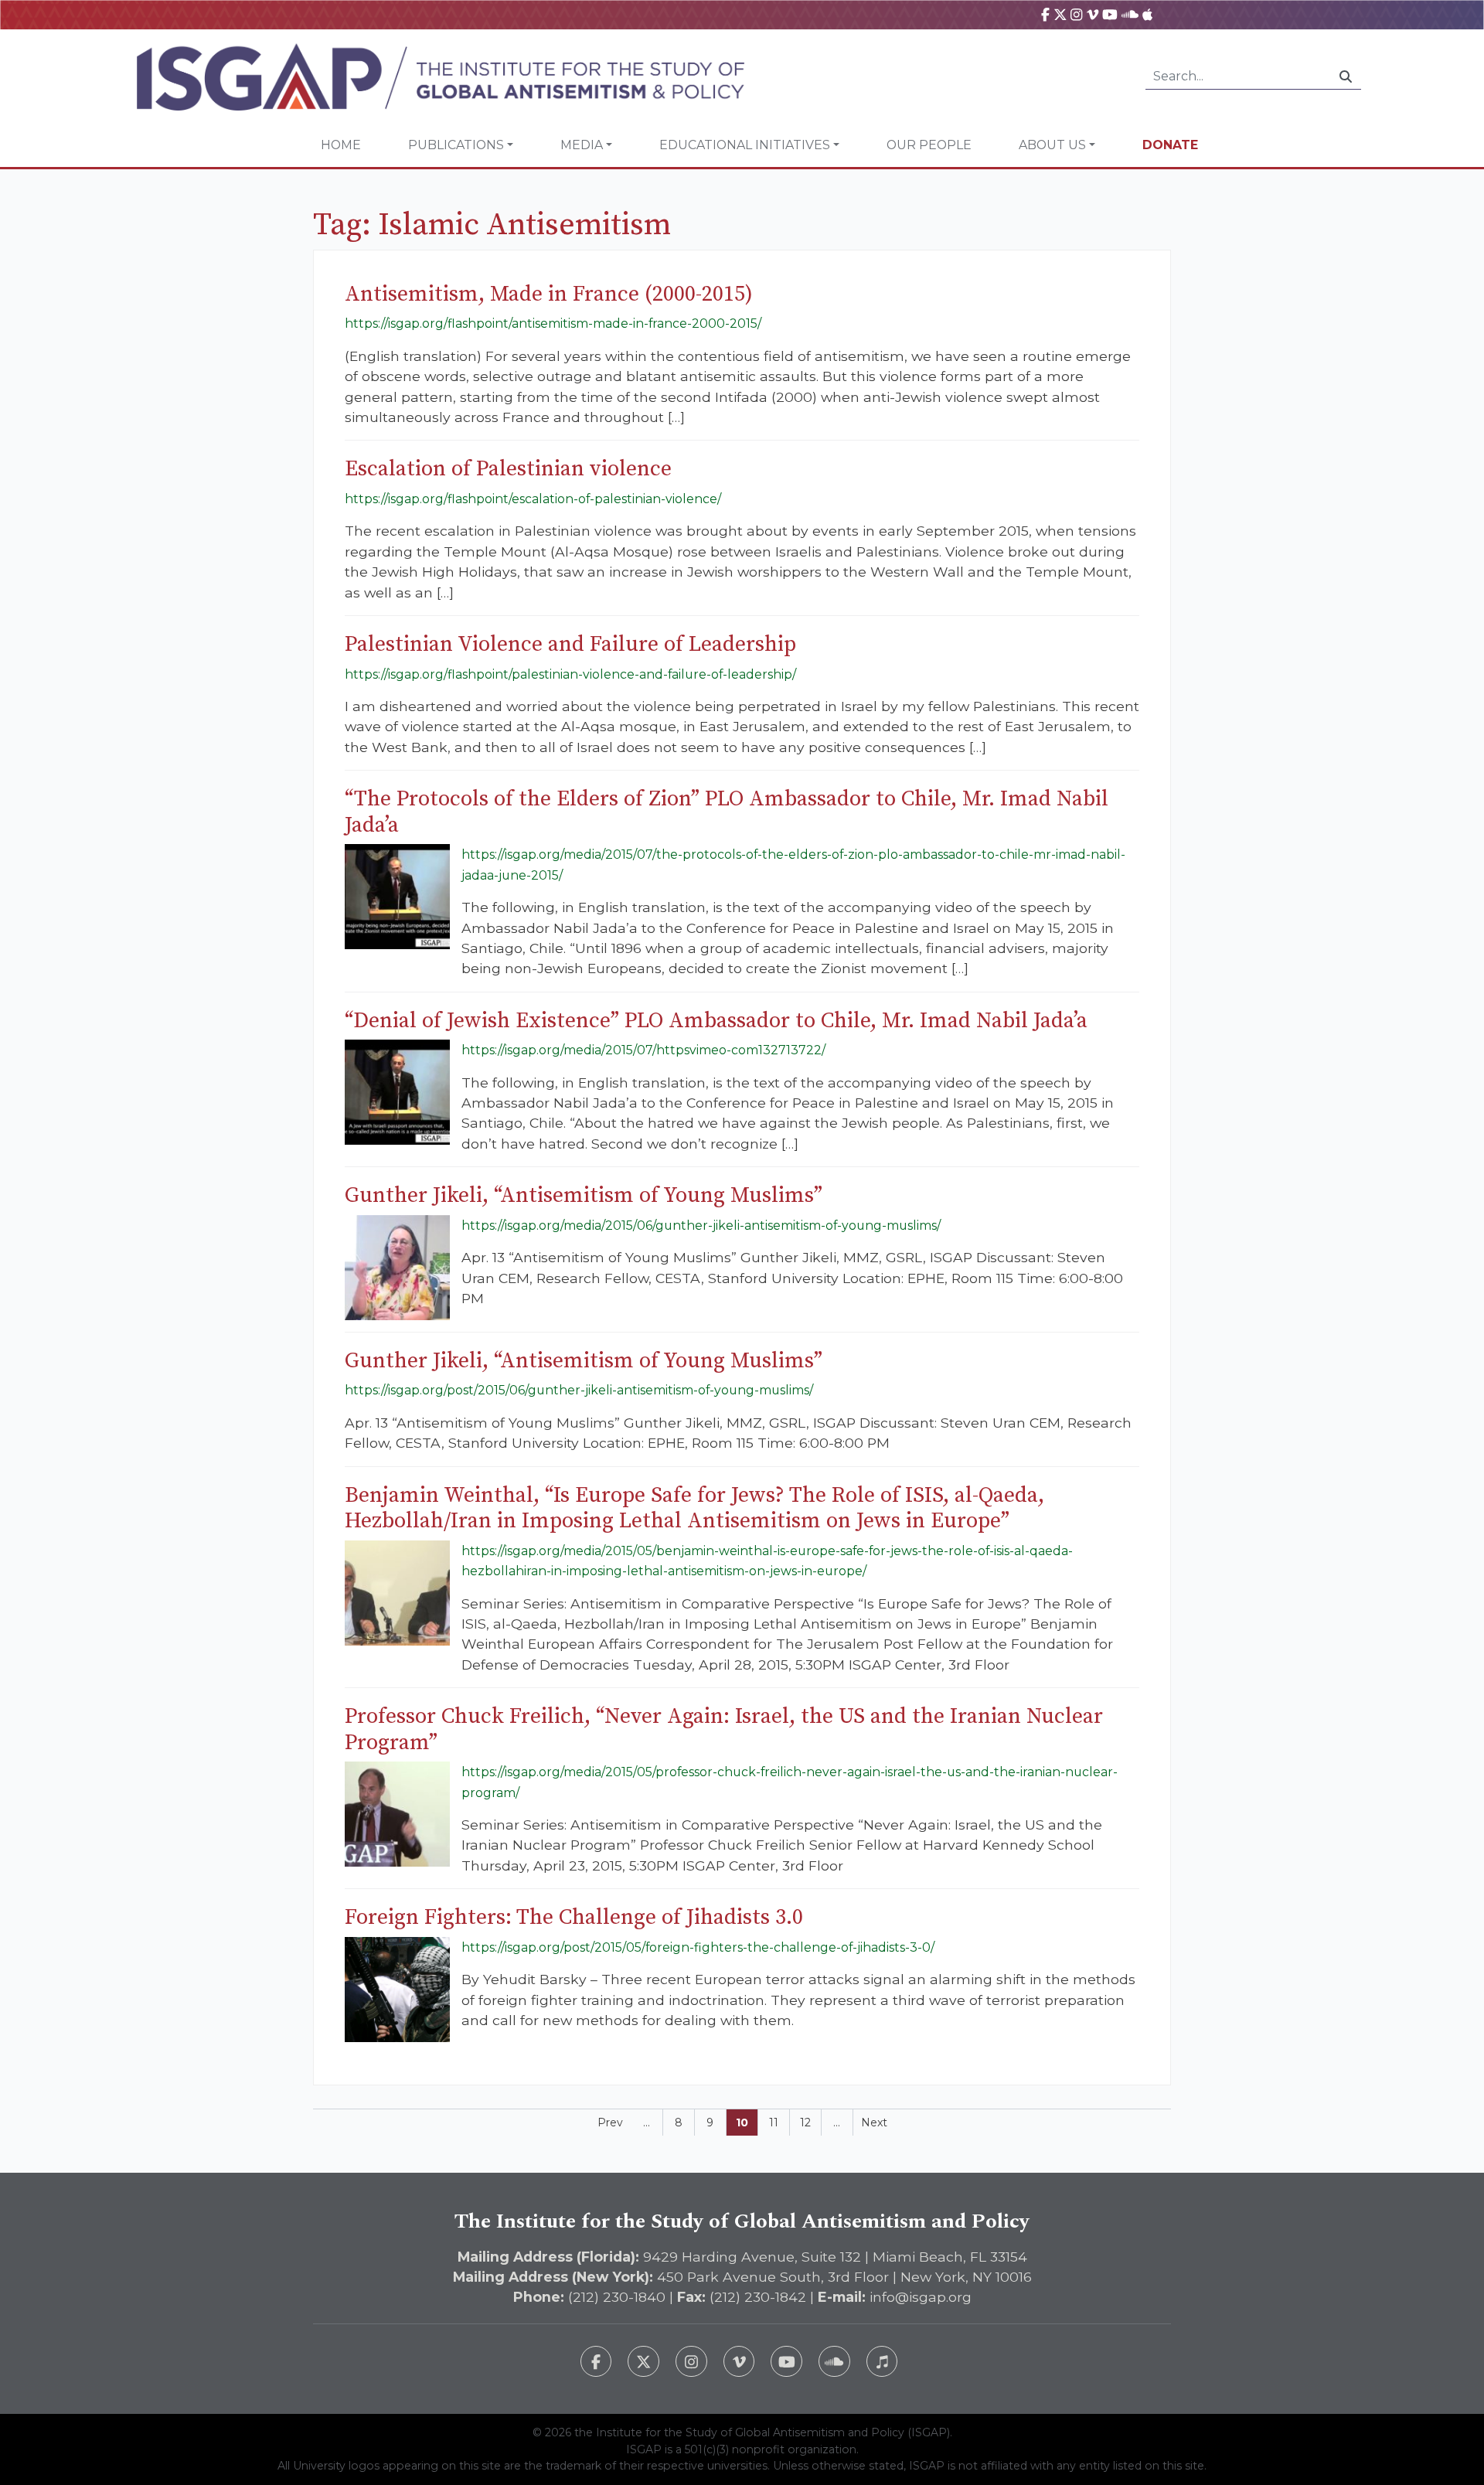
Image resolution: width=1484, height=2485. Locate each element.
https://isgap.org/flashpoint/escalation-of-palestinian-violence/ (533, 499)
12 (805, 2122)
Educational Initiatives (745, 145)
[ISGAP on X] (1060, 14)
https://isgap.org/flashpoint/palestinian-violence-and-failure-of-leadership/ (570, 674)
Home (341, 145)
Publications (456, 145)
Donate (1170, 145)
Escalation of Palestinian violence (508, 469)
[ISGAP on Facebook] (1045, 14)
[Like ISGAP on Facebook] (596, 2362)
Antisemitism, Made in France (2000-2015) (549, 294)
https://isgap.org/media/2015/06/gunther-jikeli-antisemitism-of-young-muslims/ (701, 1225)
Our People (929, 145)
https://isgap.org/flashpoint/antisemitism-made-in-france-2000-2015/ (553, 323)
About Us (1052, 145)
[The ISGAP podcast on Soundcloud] (834, 2362)
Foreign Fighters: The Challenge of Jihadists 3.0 (574, 1917)
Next (874, 2122)
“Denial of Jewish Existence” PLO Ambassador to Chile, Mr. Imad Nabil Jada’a (716, 1021)
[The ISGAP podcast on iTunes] (882, 2362)
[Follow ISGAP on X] (643, 2362)
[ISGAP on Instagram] (1076, 14)
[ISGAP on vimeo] (1093, 14)
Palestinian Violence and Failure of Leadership (570, 644)
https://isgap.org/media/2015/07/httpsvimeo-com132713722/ (643, 1050)
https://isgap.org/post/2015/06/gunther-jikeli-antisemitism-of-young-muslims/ (579, 1390)
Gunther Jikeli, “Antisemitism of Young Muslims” (584, 1195)
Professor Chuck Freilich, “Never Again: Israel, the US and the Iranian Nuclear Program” (724, 1729)
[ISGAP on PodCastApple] (1147, 14)
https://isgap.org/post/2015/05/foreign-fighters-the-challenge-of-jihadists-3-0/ (698, 1947)
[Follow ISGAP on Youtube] (786, 2362)
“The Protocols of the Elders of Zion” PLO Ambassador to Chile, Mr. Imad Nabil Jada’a (727, 812)
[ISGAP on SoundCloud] (1130, 14)
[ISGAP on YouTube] (1110, 14)
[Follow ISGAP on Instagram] (691, 2362)
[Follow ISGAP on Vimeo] (739, 2362)
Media (582, 145)
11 (774, 2122)
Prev (610, 2122)
